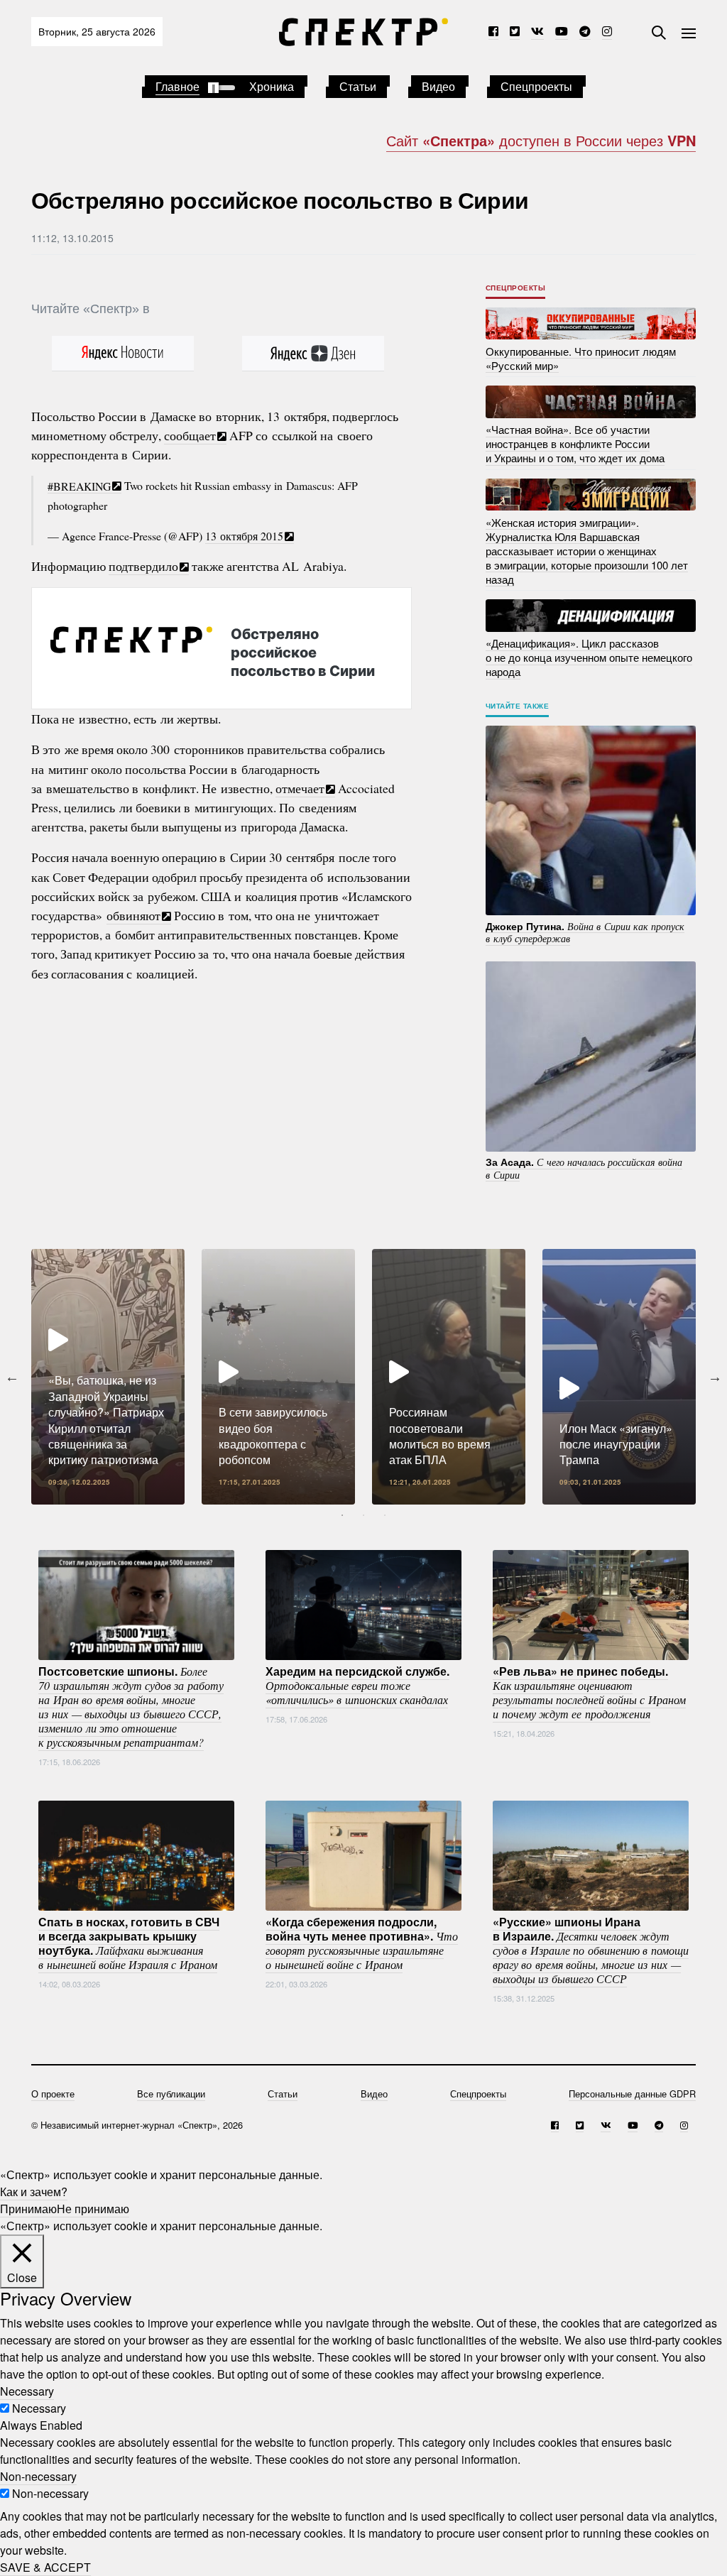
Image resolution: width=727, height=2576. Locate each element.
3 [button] (385, 1515)
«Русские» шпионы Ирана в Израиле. (591, 1950)
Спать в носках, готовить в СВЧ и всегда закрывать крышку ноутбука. (129, 1943)
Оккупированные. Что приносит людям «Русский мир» (581, 358)
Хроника (272, 86)
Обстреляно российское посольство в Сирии (303, 652)
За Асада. (584, 1168)
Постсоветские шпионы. (131, 1706)
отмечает (300, 788)
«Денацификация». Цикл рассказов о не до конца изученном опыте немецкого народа (589, 657)
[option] (108, 1377)
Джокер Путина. (585, 932)
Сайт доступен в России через (541, 140)
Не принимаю (93, 2209)
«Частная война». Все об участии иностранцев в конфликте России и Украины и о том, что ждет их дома (575, 443)
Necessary (39, 2408)
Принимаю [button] (28, 2209)
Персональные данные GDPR (632, 2094)
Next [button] (715, 1377)
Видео (438, 86)
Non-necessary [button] (38, 2476)
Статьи (358, 86)
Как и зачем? (34, 2192)
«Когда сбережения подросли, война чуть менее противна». (362, 1943)
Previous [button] (12, 1377)
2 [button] (363, 1515)
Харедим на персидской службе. (357, 1685)
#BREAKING (79, 485)
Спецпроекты (536, 86)
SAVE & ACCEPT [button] (45, 2567)
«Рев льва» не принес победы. (589, 1692)
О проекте (53, 2094)
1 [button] (342, 1515)
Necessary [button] (27, 2391)
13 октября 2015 (244, 536)
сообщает (190, 435)
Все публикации (171, 2094)
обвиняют (133, 915)
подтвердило (143, 566)
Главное (177, 86)
